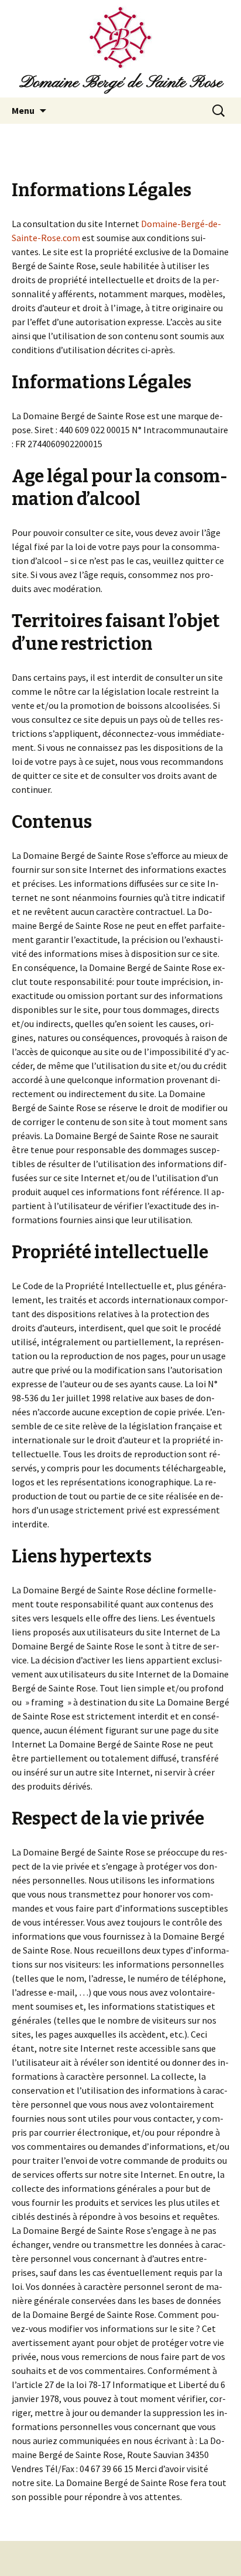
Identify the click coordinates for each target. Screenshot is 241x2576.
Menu (23, 110)
